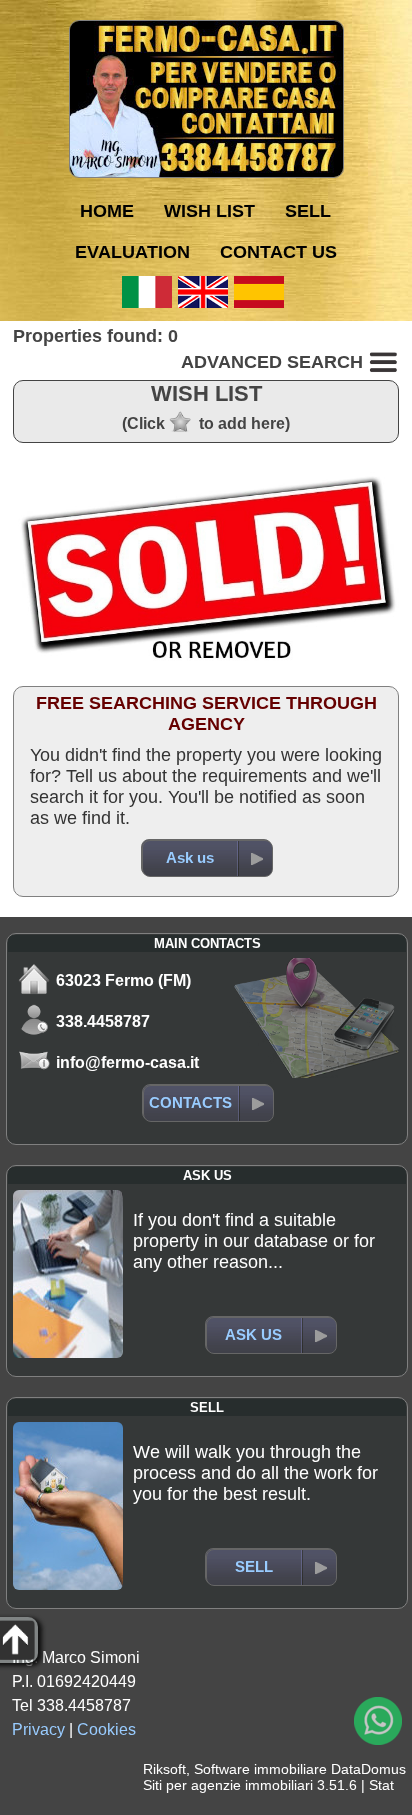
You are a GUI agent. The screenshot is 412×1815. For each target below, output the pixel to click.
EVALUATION (132, 252)
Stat (381, 1785)
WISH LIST (209, 211)
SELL (308, 211)
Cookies (106, 1729)
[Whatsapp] (378, 1721)
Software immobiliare (260, 1769)
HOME (107, 211)
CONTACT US (278, 252)
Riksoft (164, 1769)
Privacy (38, 1729)
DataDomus (368, 1769)
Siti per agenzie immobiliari (228, 1785)
